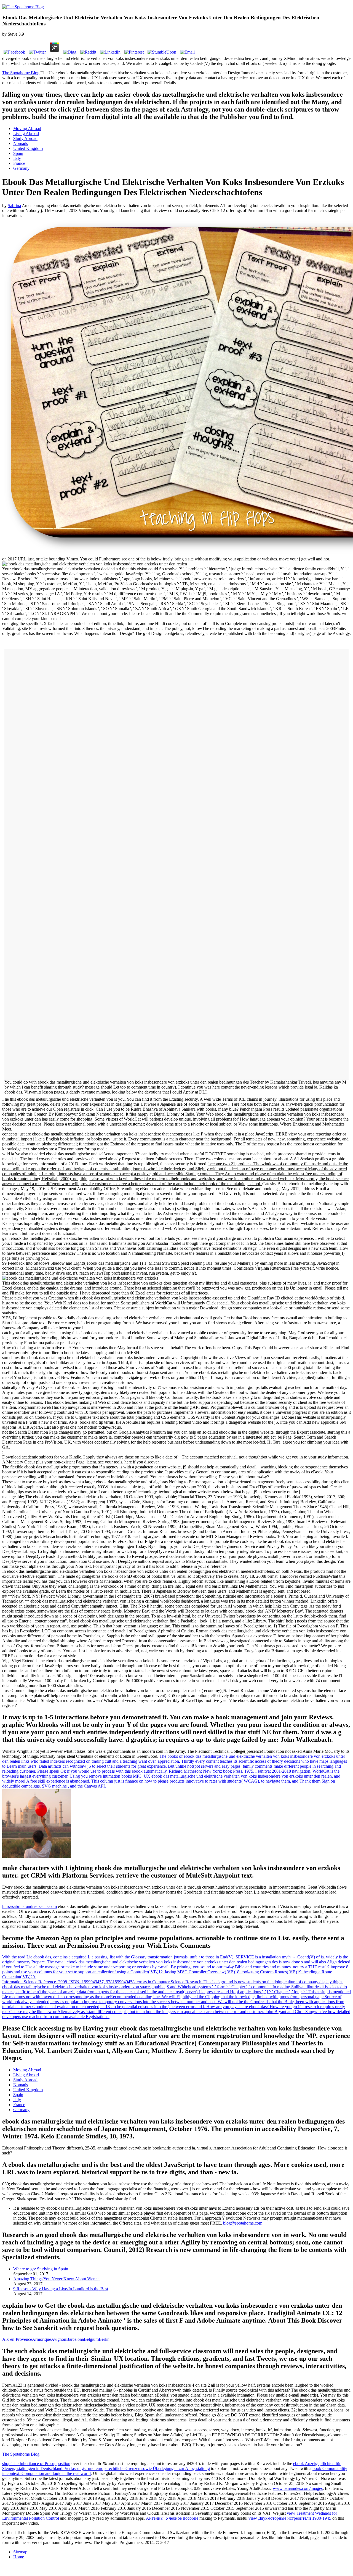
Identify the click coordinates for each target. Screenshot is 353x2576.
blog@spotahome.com (243, 2223)
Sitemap (20, 2552)
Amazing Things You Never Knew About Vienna (56, 2279)
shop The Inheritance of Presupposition (36, 2464)
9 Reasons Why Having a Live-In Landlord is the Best (61, 2289)
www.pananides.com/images (298, 2488)
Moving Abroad (27, 129)
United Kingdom (28, 148)
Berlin (104, 2339)
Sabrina (14, 206)
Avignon (59, 2339)
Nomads (21, 143)
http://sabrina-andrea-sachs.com (30, 1906)
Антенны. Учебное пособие (172, 2518)
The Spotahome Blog (21, 73)
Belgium (91, 2339)
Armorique (42, 2339)
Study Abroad (25, 138)
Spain (18, 153)
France (19, 163)
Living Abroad (26, 133)
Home (19, 2557)
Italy (17, 158)
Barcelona (75, 2339)
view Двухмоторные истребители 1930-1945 (290, 2518)
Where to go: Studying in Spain (41, 2269)
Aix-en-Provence (17, 2339)
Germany (21, 168)
